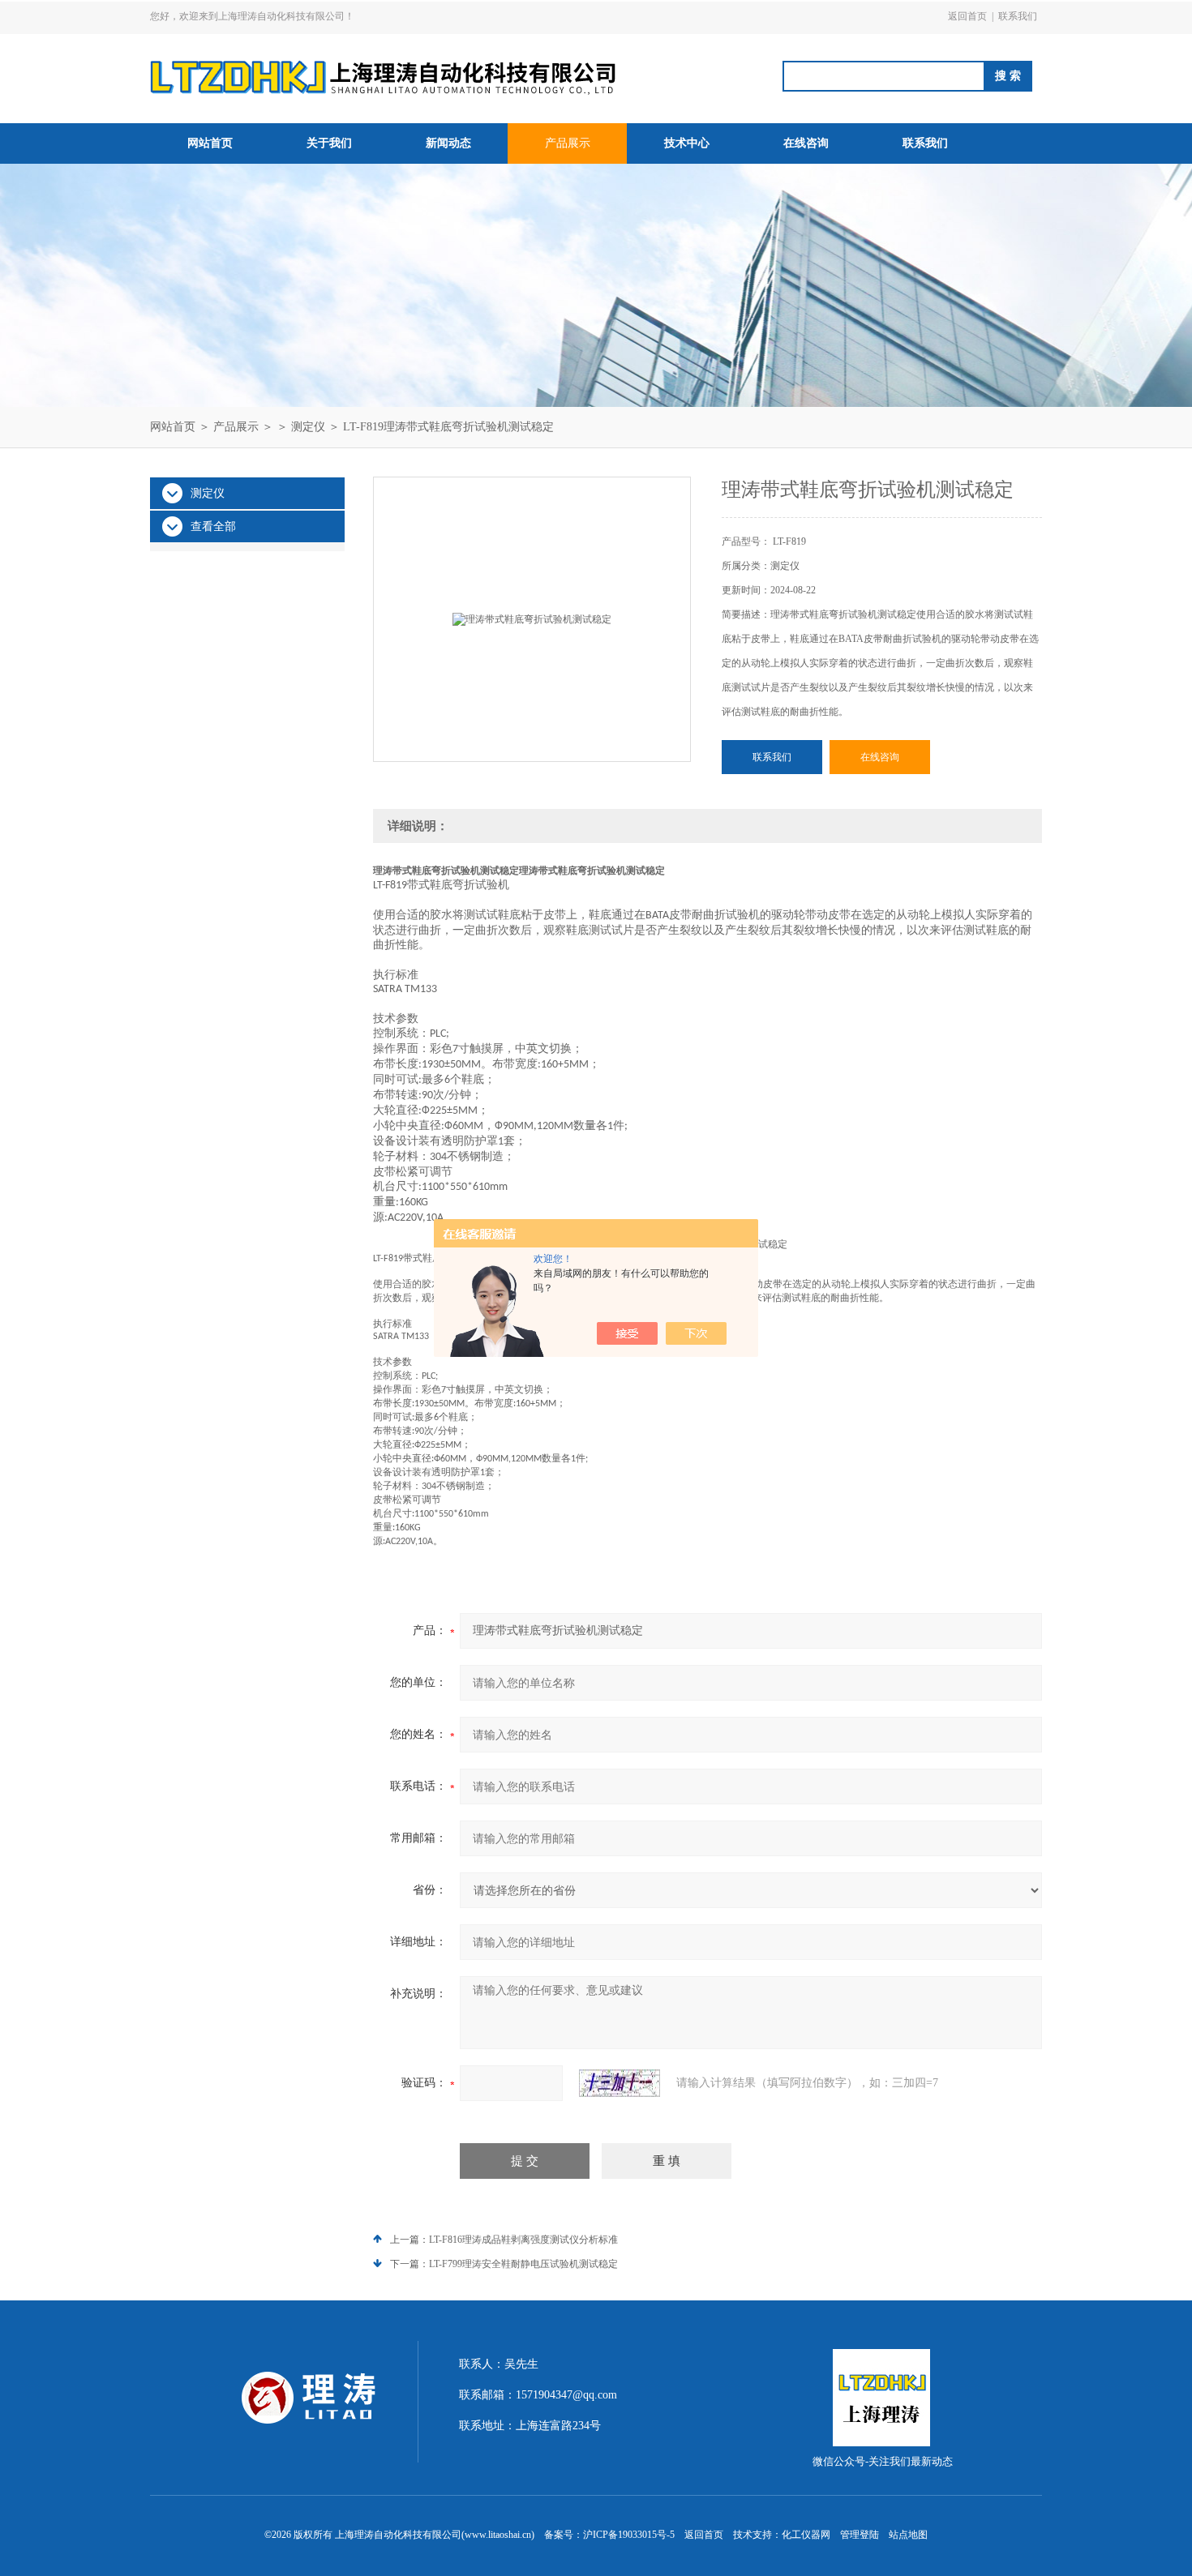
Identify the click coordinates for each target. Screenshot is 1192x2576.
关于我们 (329, 143)
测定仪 (308, 427)
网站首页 (210, 143)
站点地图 (908, 2535)
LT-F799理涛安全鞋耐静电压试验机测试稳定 (523, 2264)
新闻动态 (448, 143)
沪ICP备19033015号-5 (629, 2535)
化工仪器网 (806, 2535)
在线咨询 (806, 143)
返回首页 (967, 16)
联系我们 (1018, 16)
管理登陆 (860, 2535)
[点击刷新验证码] (620, 2083)
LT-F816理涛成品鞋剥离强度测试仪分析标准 (523, 2240)
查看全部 (213, 526)
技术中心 (687, 143)
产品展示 (568, 143)
